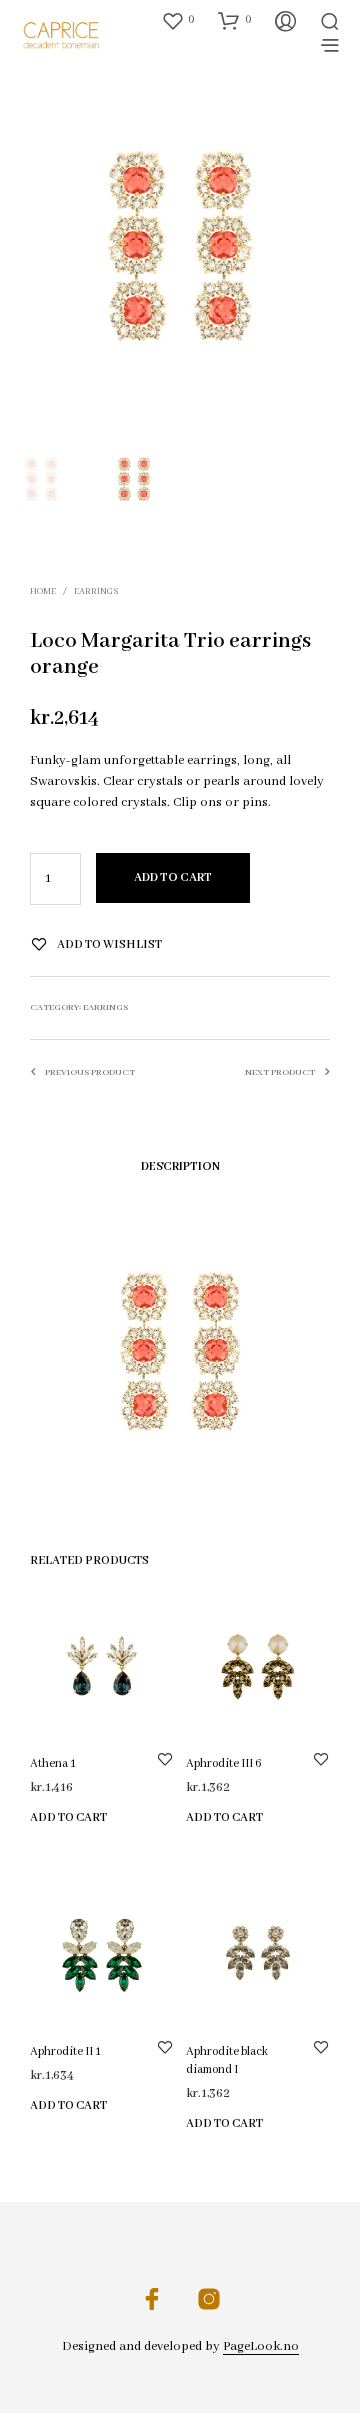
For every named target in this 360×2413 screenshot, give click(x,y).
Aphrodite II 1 (65, 2051)
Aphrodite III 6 (224, 1763)
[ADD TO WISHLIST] (165, 1758)
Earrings (96, 591)
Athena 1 (53, 1763)
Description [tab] (180, 1166)
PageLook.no (261, 2347)
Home (43, 591)
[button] (178, 20)
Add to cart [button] (68, 1817)
